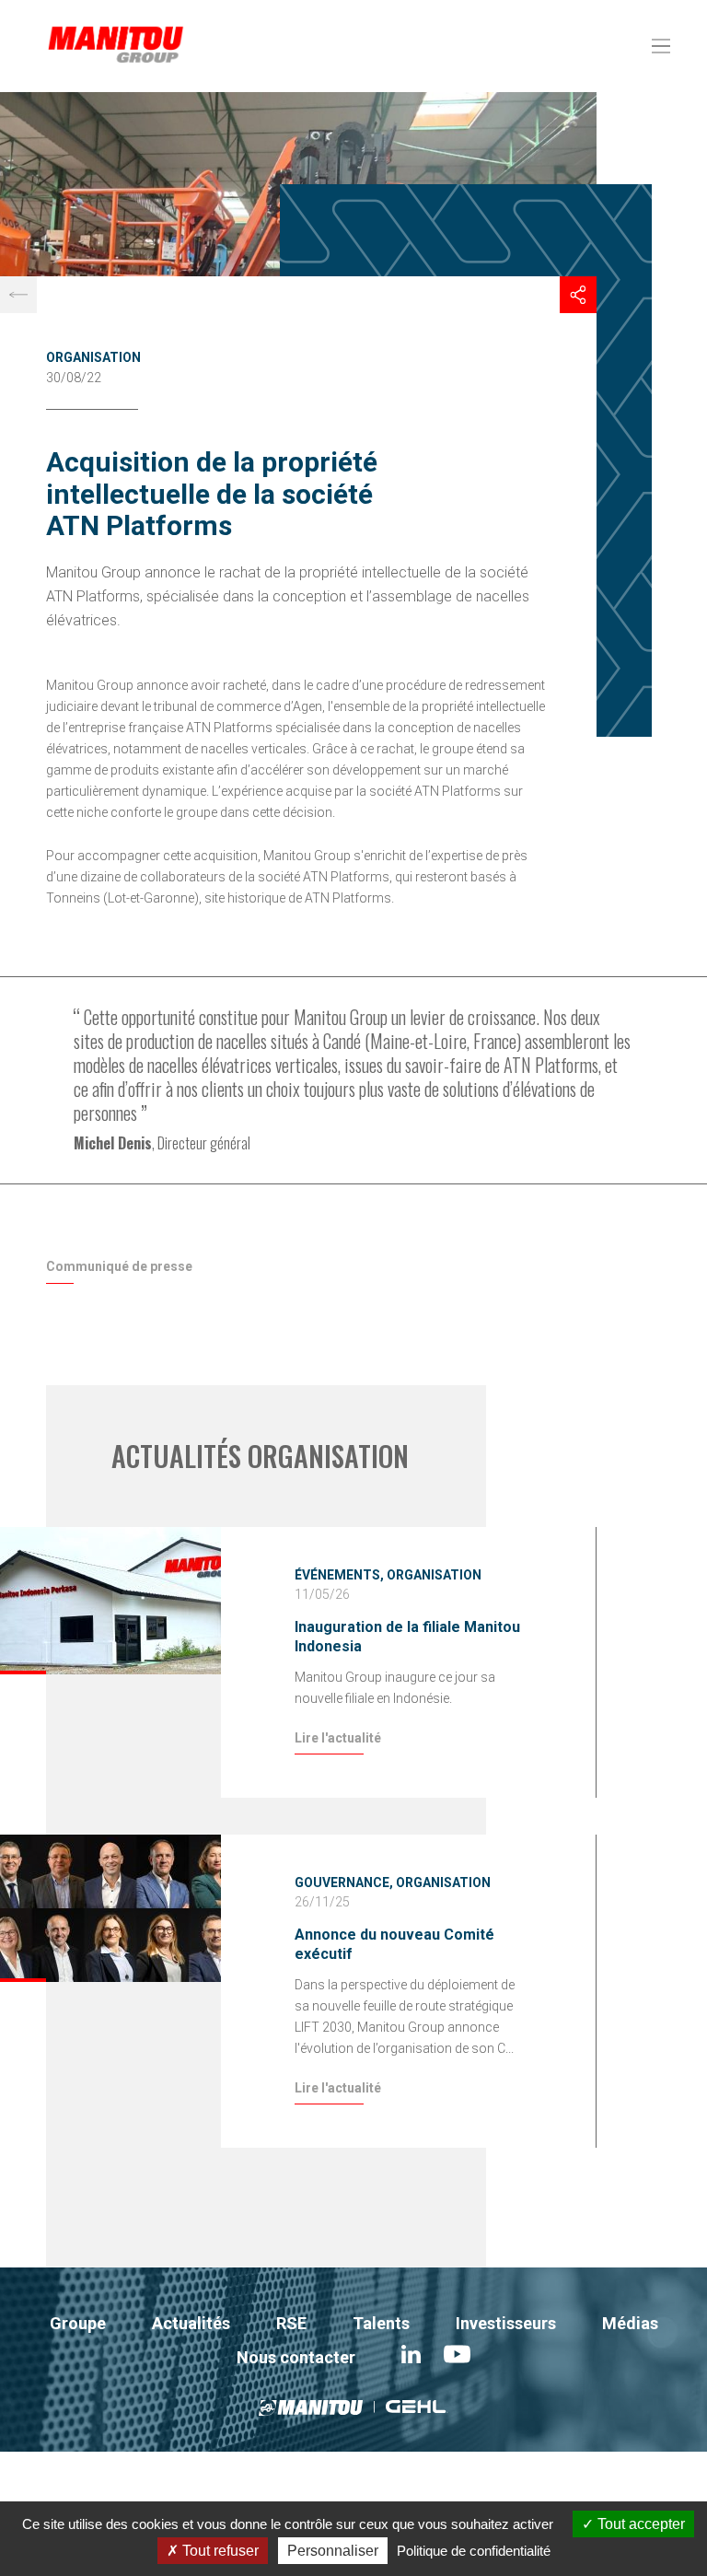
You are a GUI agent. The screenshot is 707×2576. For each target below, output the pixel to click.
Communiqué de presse (119, 1266)
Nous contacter (296, 2357)
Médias (630, 2323)
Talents (381, 2323)
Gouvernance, (344, 1882)
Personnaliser (333, 2551)
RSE (291, 2323)
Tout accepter (639, 2524)
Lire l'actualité (338, 1738)
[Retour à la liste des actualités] (18, 295)
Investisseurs (506, 2323)
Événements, (339, 1575)
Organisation (93, 357)
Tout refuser (219, 2551)
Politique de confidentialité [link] (474, 2551)
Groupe (78, 2323)
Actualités (191, 2323)
